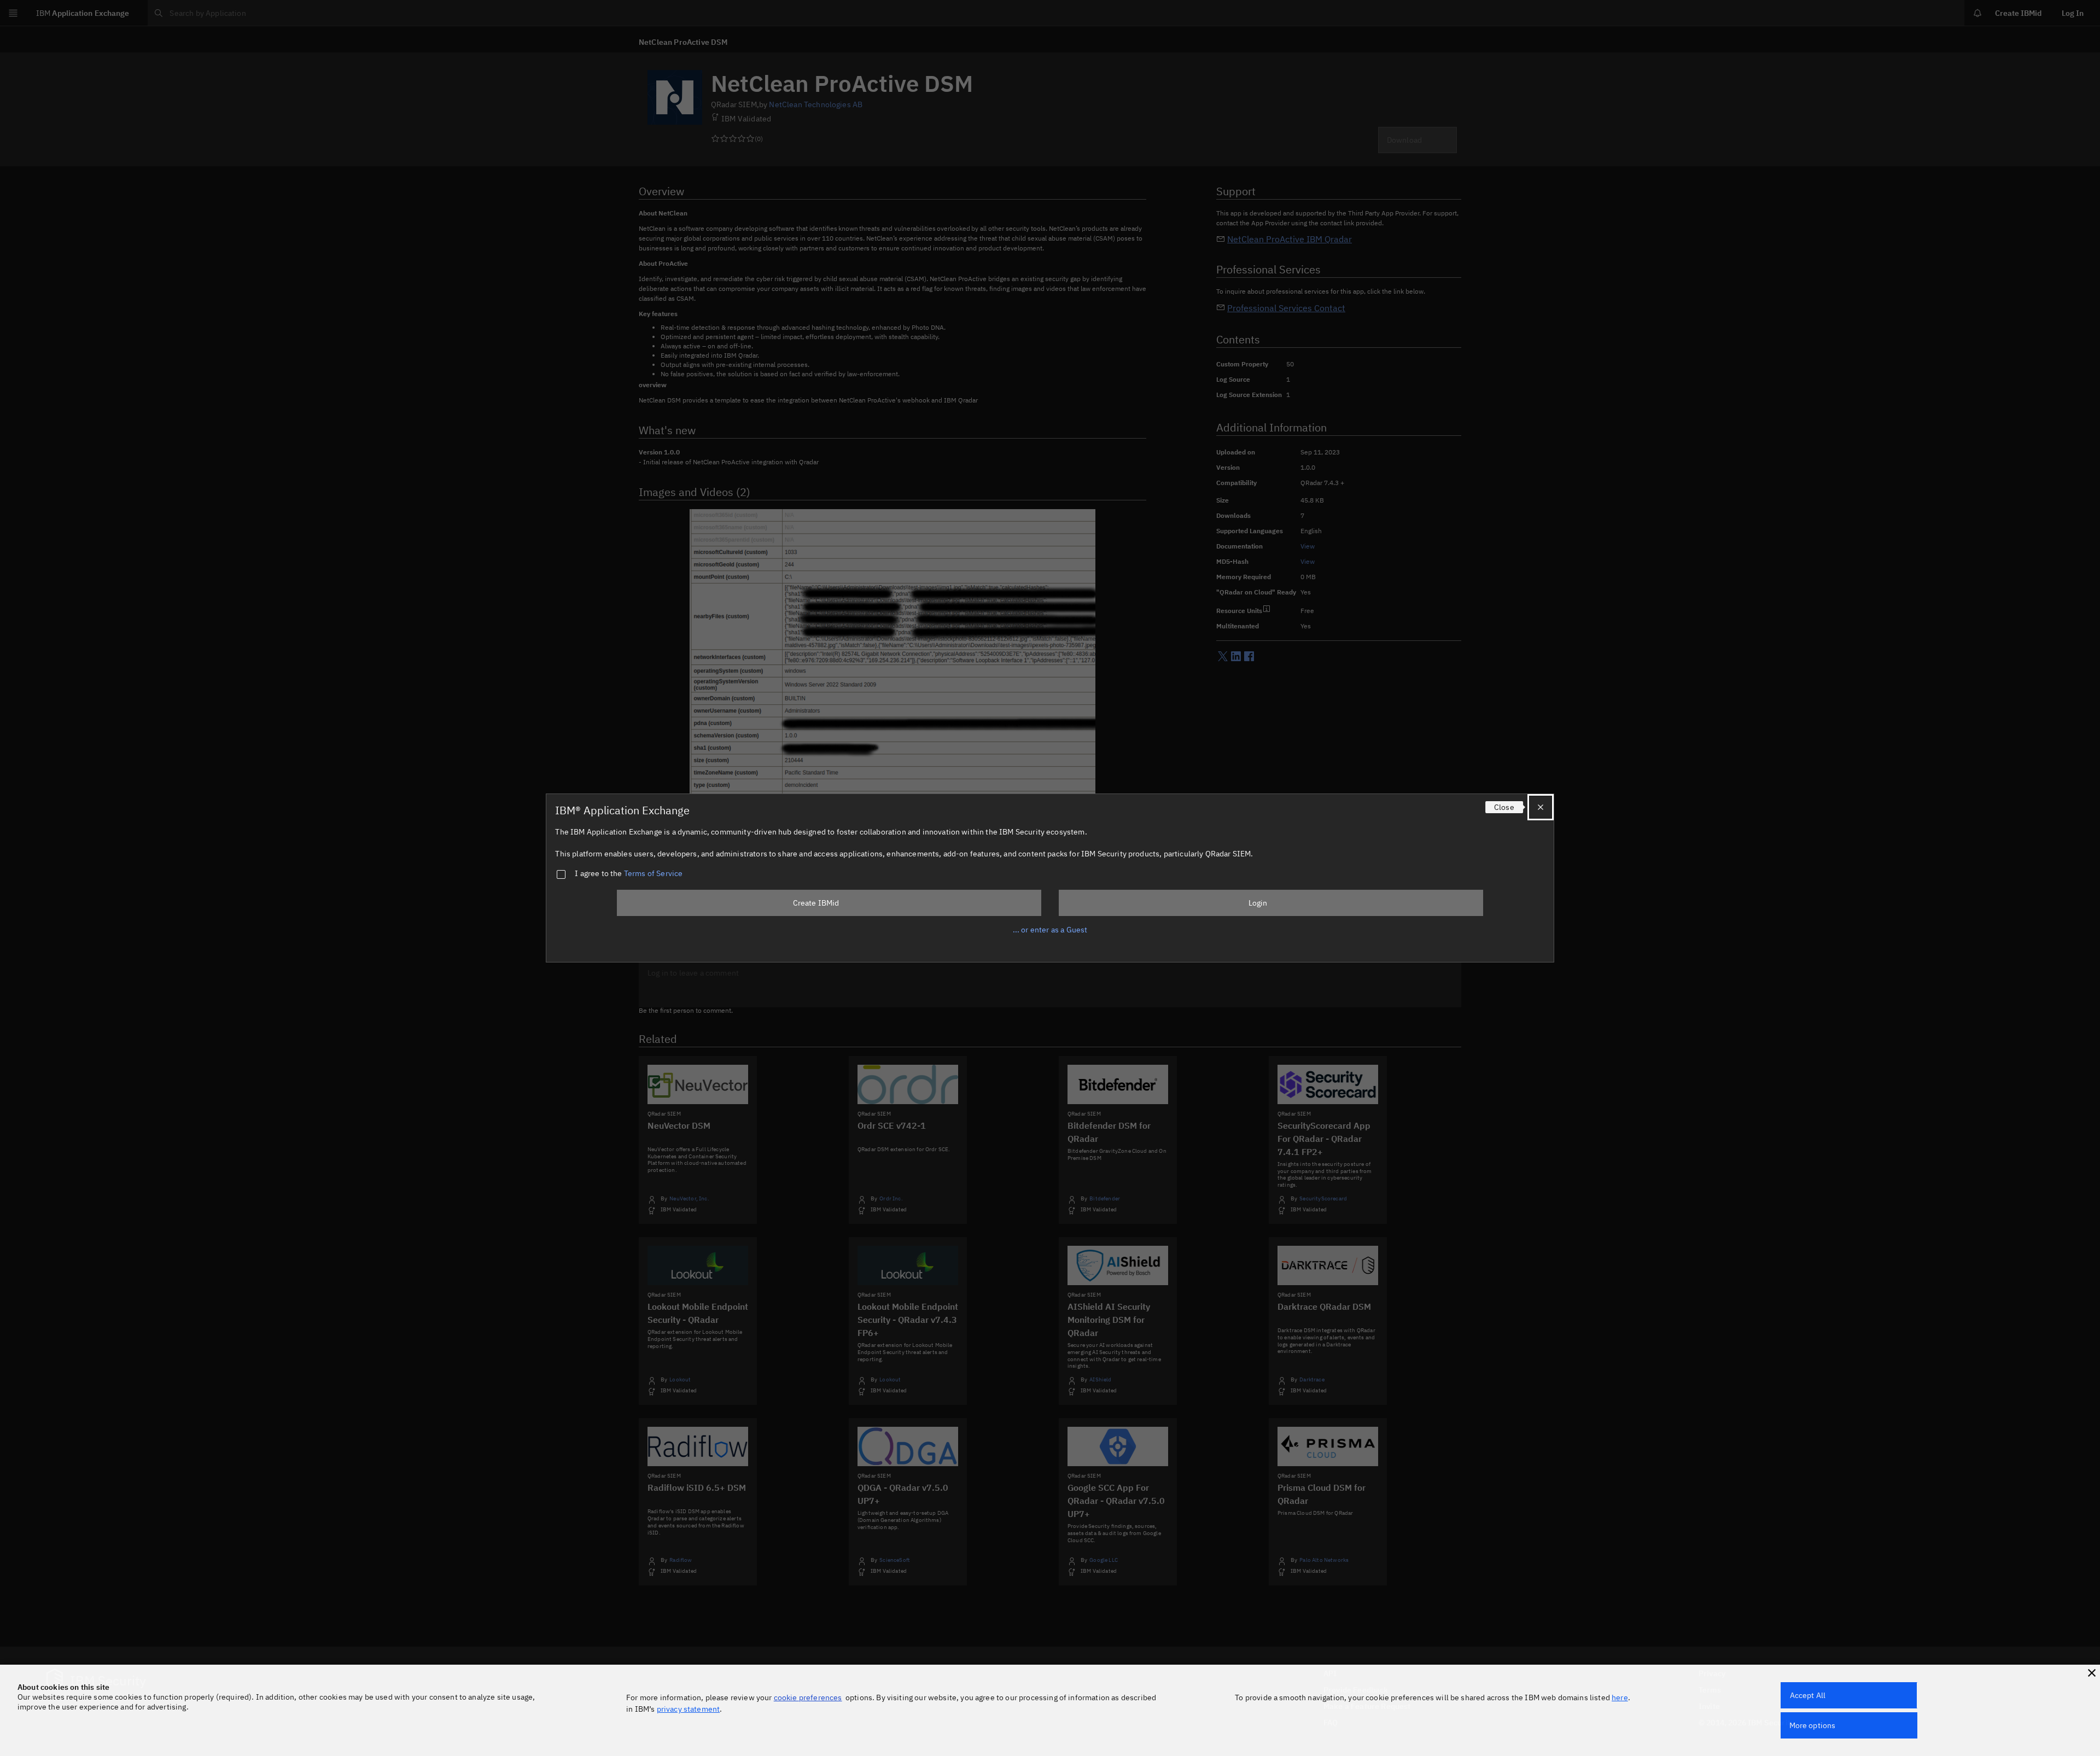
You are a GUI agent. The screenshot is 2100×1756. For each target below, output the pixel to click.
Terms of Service (654, 873)
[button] (2092, 1673)
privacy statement (689, 1709)
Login (1258, 903)
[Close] (1541, 807)
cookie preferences (808, 1697)
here (1620, 1697)
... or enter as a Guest (1050, 930)
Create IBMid (816, 903)
